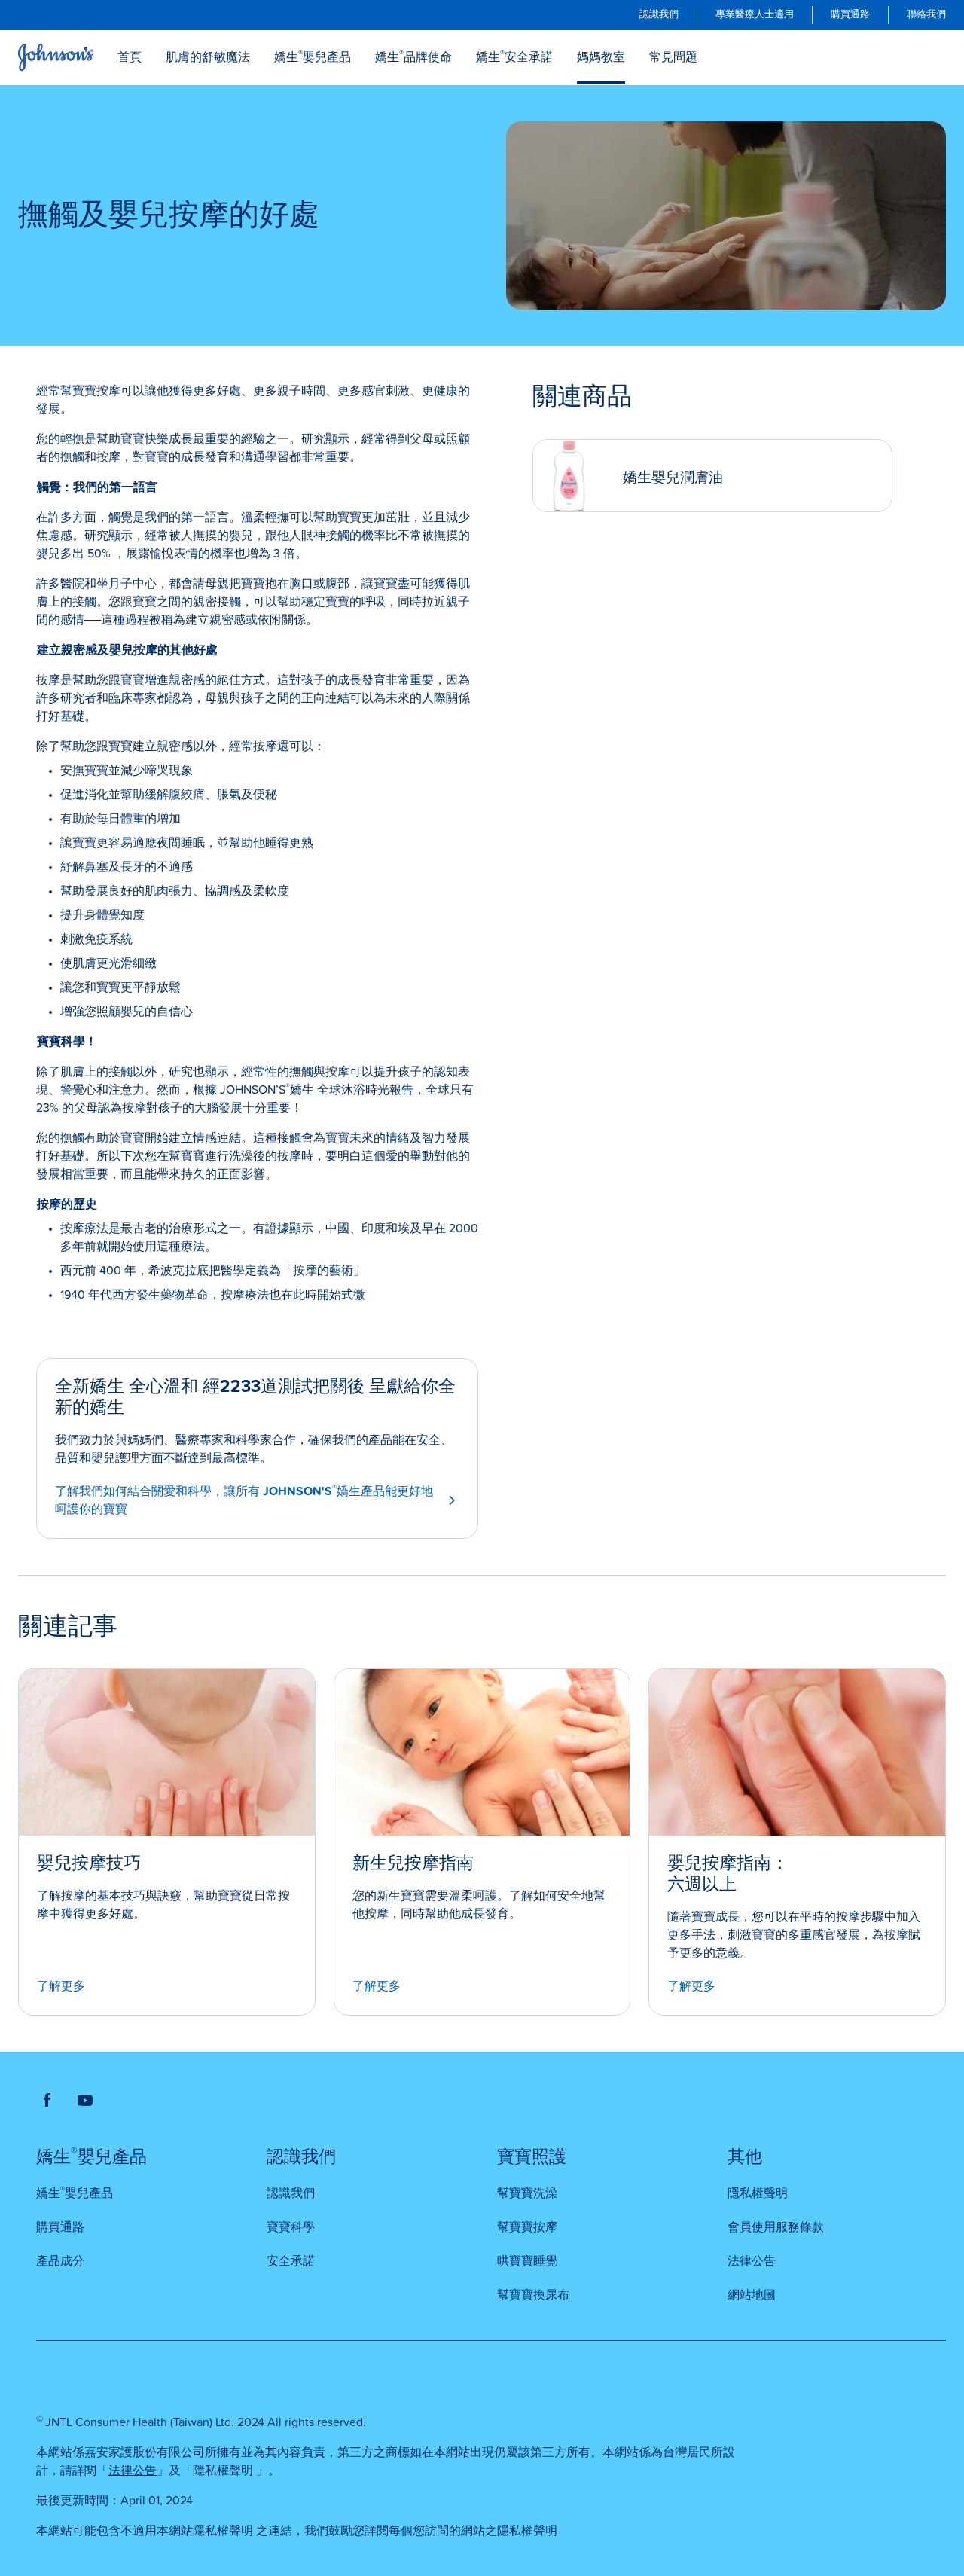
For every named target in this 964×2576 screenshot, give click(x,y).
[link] (659, 15)
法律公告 (133, 2471)
